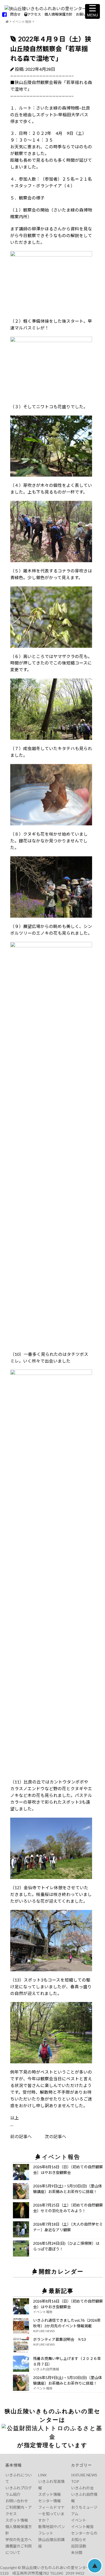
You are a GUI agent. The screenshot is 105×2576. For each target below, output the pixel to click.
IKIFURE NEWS (84, 2475)
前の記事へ (21, 2136)
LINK (43, 2475)
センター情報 (50, 2501)
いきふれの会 (82, 2488)
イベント (79, 2520)
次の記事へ (49, 2136)
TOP (75, 2481)
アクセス (34, 14)
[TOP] (7, 22)
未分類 (77, 2552)
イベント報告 (22, 22)
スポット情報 (17, 2520)
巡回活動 (79, 2546)
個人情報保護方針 (58, 14)
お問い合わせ (17, 2501)
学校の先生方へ (19, 2540)
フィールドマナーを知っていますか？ (51, 2514)
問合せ (15, 14)
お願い (81, 14)
